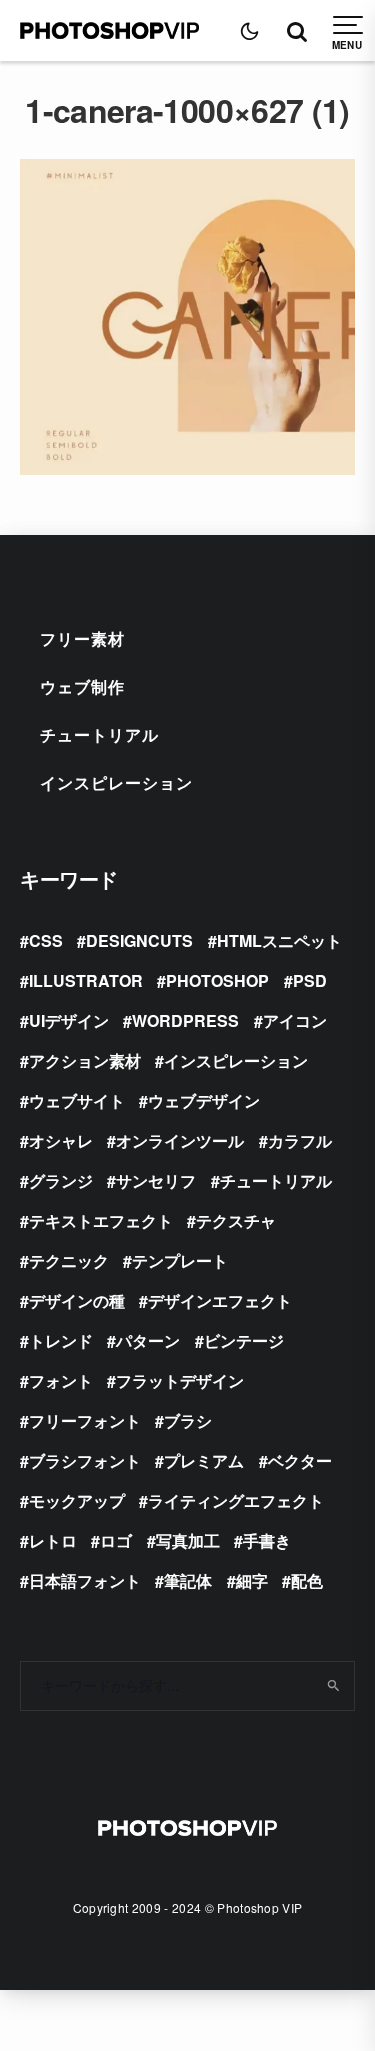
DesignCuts (139, 940)
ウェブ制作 (82, 686)
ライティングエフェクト (236, 1500)
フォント (61, 1380)
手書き (267, 1540)
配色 (307, 1580)
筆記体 (188, 1580)
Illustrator (86, 980)
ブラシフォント (85, 1460)
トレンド (61, 1340)
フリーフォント (85, 1420)
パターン (148, 1340)
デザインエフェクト (220, 1300)
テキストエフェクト (101, 1220)
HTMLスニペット (279, 940)
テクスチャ (236, 1220)
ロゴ (116, 1540)
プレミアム (204, 1460)
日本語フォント (85, 1580)
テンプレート (180, 1260)
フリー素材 (82, 638)
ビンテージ (244, 1340)
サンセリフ (156, 1180)
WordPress (185, 1020)
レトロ (53, 1540)
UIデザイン (69, 1020)
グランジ (61, 1180)
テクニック (69, 1260)
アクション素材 (85, 1060)
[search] (332, 1686)
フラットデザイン (180, 1380)
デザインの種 (77, 1300)
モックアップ (77, 1500)
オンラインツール (180, 1140)
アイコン (295, 1020)
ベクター (300, 1460)
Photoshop (217, 980)
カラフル (300, 1140)
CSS (46, 940)
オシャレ (61, 1140)
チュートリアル (99, 734)
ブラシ (188, 1420)
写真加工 (188, 1540)
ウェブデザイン (204, 1100)
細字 (252, 1580)
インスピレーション (116, 782)
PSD (310, 980)
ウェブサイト (77, 1100)
